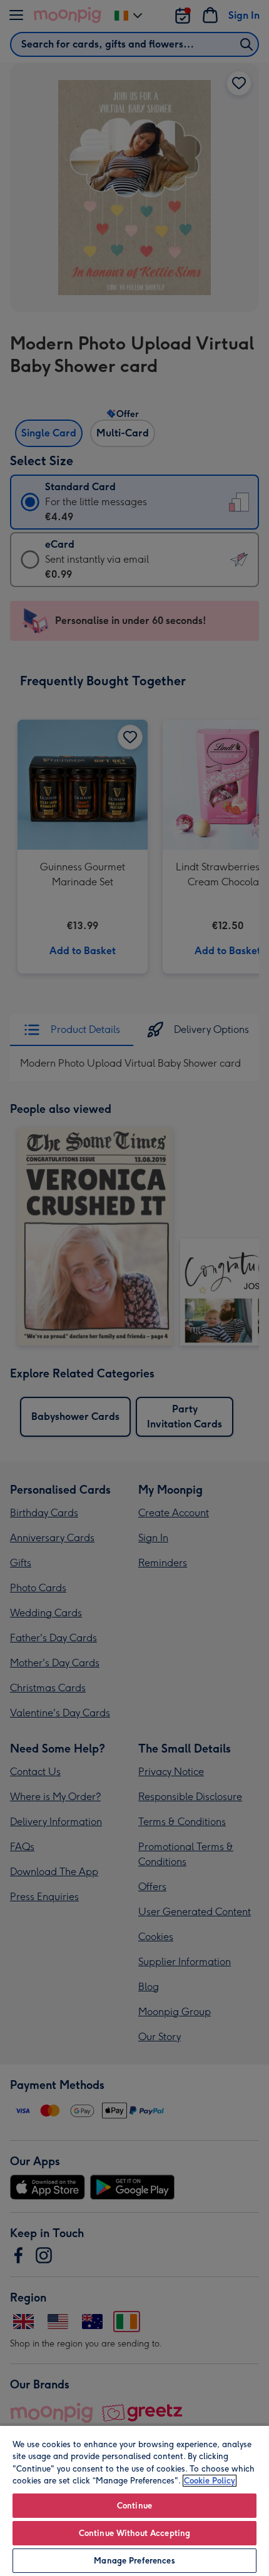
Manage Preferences (134, 2561)
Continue (134, 2506)
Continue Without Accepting (134, 2533)
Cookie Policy (210, 2481)
